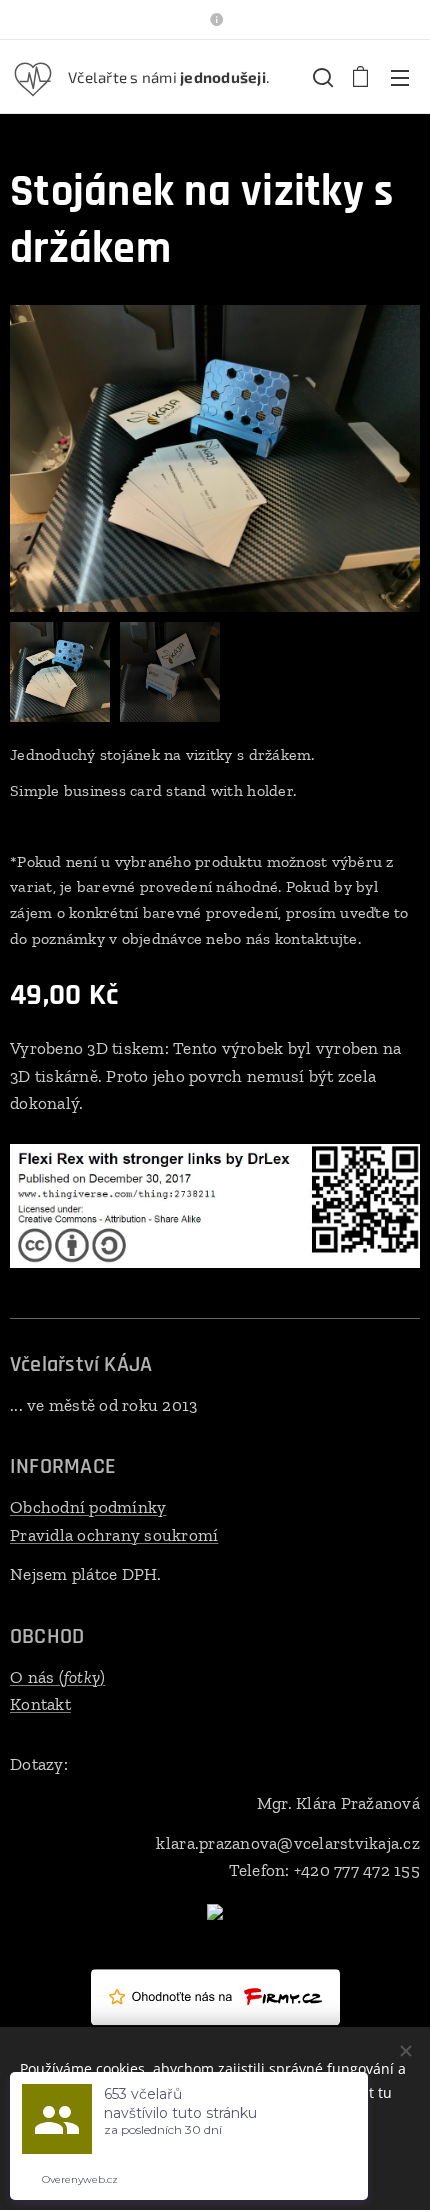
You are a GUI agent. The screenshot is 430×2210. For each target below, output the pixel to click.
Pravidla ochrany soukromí (114, 1535)
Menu (400, 77)
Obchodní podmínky (88, 1507)
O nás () (57, 1677)
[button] (321, 77)
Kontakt (40, 1704)
